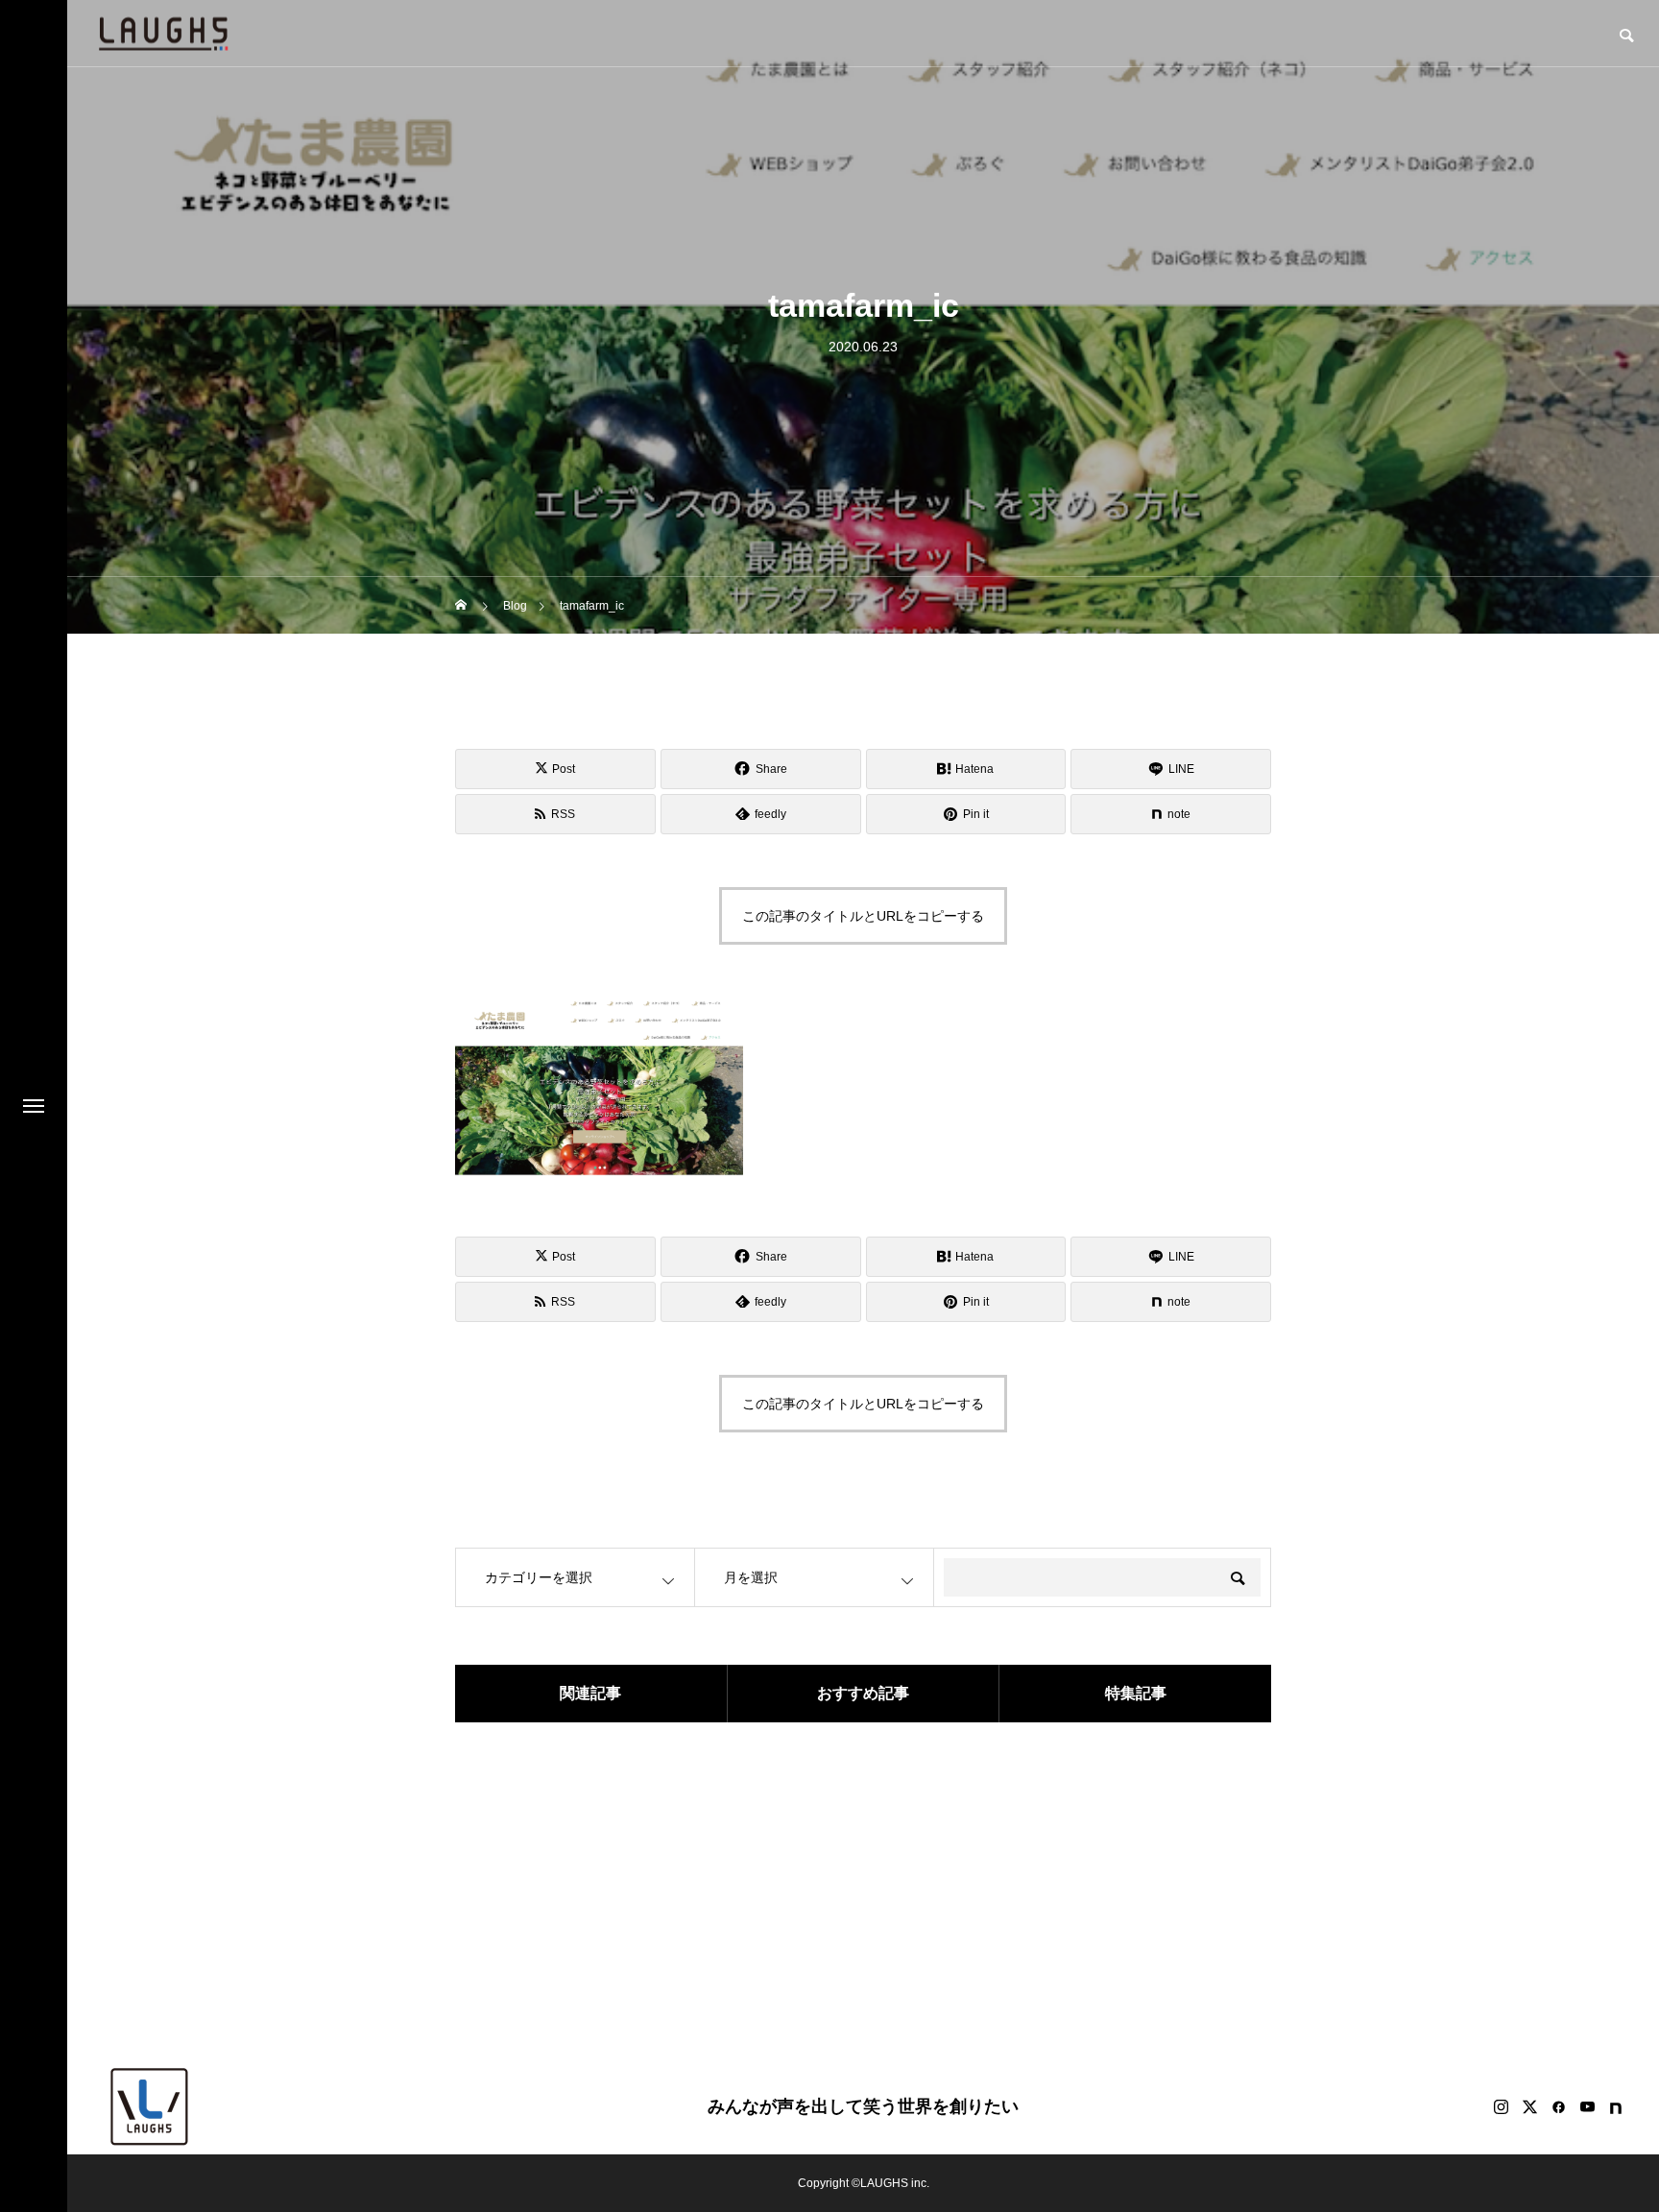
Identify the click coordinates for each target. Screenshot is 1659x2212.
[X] (1529, 2106)
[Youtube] (1587, 2106)
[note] (1616, 2106)
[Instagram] (1501, 2106)
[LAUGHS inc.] (163, 33)
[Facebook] (1558, 2106)
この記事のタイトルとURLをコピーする (863, 916)
